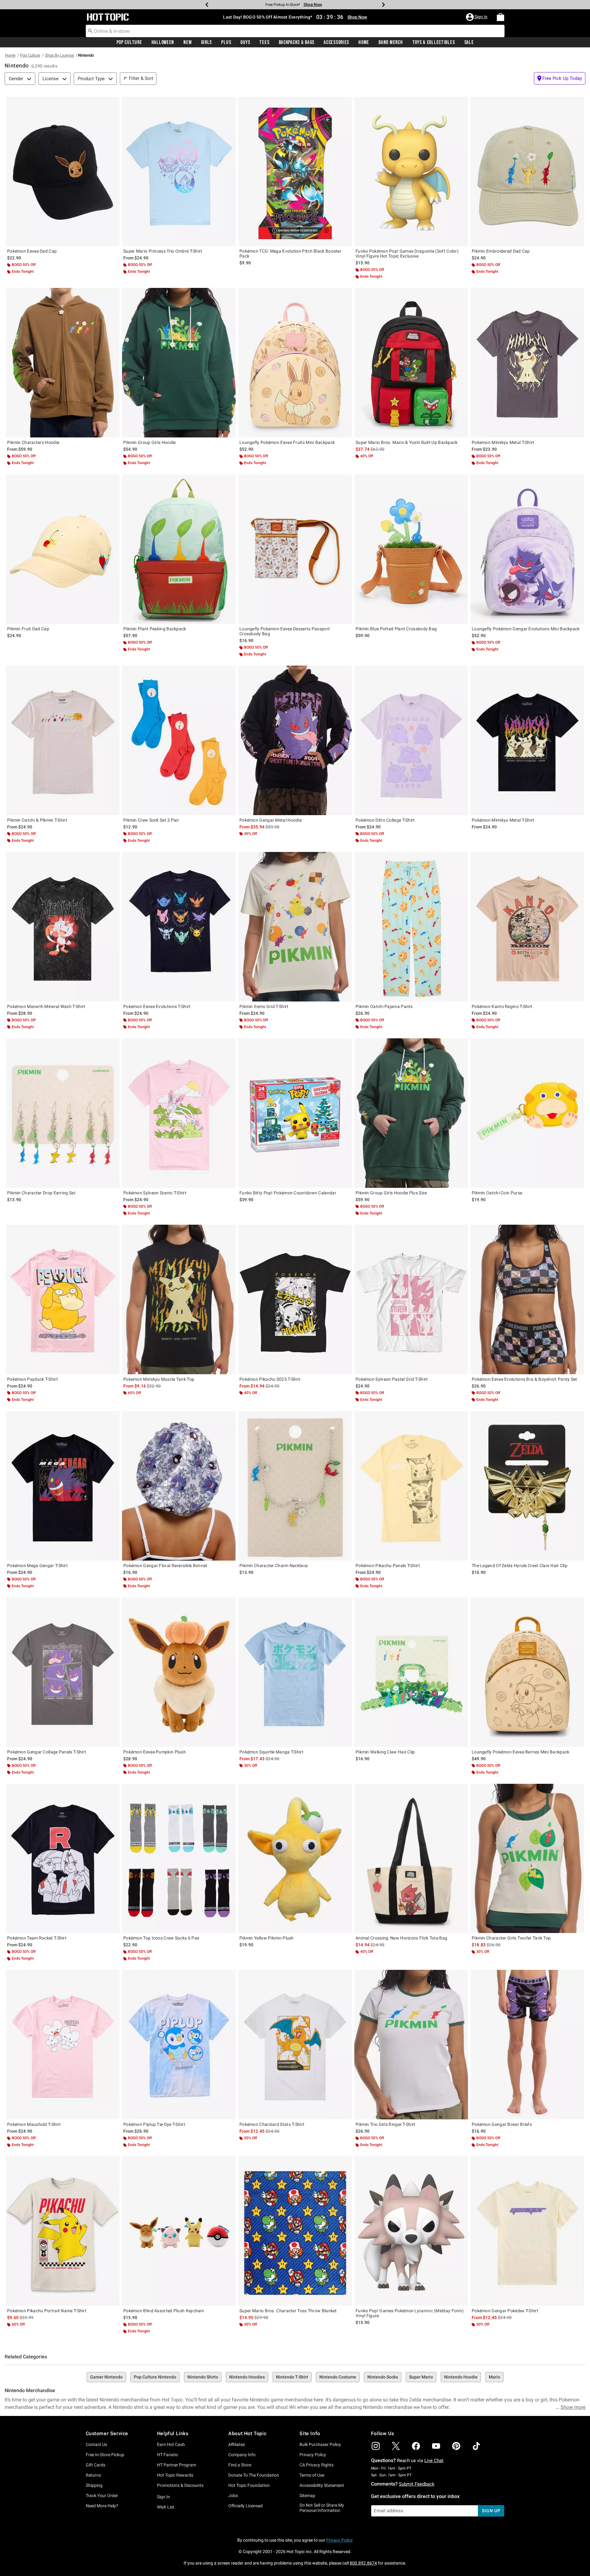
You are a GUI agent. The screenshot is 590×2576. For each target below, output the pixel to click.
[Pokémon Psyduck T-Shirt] (63, 1299)
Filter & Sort (141, 78)
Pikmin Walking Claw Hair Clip (385, 1752)
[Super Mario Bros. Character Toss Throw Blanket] (295, 2231)
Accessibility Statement (322, 2485)
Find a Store (240, 2465)
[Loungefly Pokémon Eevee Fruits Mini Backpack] (295, 363)
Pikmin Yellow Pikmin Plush (267, 1938)
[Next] (383, 5)
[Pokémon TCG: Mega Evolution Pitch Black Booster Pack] (295, 172)
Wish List (166, 2507)
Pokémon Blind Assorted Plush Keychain (164, 2311)
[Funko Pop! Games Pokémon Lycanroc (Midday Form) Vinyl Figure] (411, 2231)
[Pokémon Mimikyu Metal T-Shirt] (527, 740)
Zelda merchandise (430, 2400)
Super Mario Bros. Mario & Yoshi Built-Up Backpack (407, 442)
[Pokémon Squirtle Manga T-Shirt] (295, 1672)
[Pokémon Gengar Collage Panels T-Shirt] (63, 1672)
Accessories (336, 42)
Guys (245, 42)
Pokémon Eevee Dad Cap (32, 251)
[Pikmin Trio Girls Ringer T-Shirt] (411, 2045)
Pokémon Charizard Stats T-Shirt (272, 2124)
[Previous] (207, 5)
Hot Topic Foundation (249, 2485)
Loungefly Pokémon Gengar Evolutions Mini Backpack (526, 629)
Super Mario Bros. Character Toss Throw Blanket (288, 2311)
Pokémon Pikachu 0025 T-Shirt (270, 1379)
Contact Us (96, 2444)
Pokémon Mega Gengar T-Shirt (37, 1566)
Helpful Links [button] (173, 2433)
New (187, 42)
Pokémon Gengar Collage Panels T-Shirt (47, 1752)
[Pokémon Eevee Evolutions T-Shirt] (179, 927)
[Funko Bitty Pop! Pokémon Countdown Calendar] (295, 1113)
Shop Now (324, 4)
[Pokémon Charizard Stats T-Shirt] (295, 2045)
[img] (376, 2446)
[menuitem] (500, 17)
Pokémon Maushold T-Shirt (34, 2124)
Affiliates (237, 2444)
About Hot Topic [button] (247, 2433)
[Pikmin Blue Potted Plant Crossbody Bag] (411, 549)
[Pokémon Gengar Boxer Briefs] (527, 2045)
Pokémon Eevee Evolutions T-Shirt (157, 1006)
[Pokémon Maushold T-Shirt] (63, 2045)
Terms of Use (312, 2475)
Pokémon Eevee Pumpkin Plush (155, 1752)
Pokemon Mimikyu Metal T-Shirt (503, 442)
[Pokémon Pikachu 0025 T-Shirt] (295, 1299)
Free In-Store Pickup (105, 2455)
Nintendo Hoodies (247, 2377)
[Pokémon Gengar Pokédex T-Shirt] (527, 2231)
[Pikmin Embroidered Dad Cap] (527, 172)
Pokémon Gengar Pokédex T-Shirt (505, 2311)
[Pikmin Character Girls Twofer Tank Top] (527, 1859)
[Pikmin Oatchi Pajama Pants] (411, 927)
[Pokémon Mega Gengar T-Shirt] (63, 1486)
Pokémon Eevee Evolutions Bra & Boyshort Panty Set (524, 1379)
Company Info (242, 2455)
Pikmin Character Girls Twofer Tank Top (511, 1938)
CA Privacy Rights (317, 2465)
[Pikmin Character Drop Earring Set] (63, 1113)
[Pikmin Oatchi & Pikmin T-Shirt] (63, 740)
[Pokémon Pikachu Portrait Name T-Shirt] (63, 2231)
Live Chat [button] (434, 2461)
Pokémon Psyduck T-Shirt (33, 1379)
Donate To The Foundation (254, 2475)
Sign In (164, 2497)
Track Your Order (102, 2496)
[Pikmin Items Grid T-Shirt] (295, 927)
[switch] (560, 78)
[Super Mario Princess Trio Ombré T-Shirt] (179, 172)
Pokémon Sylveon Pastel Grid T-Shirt (392, 1379)
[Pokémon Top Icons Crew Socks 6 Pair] (179, 1859)
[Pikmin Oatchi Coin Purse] (527, 1113)
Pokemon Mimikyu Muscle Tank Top (159, 1379)
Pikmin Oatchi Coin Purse (497, 1193)
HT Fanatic (168, 2455)
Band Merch (391, 42)
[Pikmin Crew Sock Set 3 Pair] (179, 740)
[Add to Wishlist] (113, 103)
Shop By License (59, 55)
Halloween (163, 42)
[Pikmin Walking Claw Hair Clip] (411, 1672)
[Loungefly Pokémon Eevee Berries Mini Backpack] (527, 1672)
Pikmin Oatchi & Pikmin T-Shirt (37, 820)
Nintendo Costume (338, 2377)
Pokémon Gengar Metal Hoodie (271, 820)
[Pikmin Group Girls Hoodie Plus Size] (411, 1113)
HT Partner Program (177, 2465)
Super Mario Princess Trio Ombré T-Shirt (163, 251)
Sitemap (307, 2496)
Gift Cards (96, 2465)
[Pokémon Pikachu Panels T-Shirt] (411, 1486)
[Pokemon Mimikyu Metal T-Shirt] (527, 363)
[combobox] (295, 31)
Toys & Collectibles (434, 42)
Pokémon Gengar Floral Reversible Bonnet (165, 1566)
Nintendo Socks (383, 2377)
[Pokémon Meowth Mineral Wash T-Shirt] (63, 927)
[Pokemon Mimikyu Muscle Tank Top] (179, 1299)
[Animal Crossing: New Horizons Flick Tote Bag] (411, 1859)
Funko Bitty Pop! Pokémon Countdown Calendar (288, 1193)
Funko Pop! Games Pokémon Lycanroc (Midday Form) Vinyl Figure (410, 2313)
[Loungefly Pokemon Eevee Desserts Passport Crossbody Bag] (295, 549)
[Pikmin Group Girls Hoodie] (179, 363)
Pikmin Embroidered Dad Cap (501, 251)
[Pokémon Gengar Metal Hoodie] (295, 740)
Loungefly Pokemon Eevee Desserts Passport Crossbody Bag (285, 631)
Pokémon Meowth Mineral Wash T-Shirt (46, 1006)
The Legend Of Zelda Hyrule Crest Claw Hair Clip (520, 1566)
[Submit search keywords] (90, 31)
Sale (469, 42)
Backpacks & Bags (297, 42)
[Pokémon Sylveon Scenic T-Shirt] (179, 1113)
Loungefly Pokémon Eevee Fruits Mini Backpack (287, 442)
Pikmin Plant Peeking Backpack (155, 629)
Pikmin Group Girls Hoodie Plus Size (391, 1193)
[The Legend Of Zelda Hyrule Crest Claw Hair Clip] (527, 1486)
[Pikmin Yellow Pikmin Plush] (295, 1859)
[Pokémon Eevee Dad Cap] (63, 172)
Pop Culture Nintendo (155, 2377)
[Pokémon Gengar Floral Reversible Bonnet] (179, 1486)
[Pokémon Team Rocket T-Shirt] (63, 1859)
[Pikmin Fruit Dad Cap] (63, 549)
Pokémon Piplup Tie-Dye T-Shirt (154, 2124)
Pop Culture (129, 42)
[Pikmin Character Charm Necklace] (295, 1486)
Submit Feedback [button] (417, 2484)
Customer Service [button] (107, 2433)
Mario (494, 2377)
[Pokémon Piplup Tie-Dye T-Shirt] (179, 2045)
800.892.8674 (363, 2563)
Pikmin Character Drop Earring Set (41, 1193)
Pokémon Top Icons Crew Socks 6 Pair (162, 1938)
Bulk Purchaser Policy (320, 2444)
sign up (491, 2511)
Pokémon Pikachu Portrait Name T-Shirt (47, 2311)
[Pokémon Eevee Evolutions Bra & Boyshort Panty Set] (527, 1299)
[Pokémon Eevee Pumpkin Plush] (179, 1672)
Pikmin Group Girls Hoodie (150, 442)
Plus (226, 42)
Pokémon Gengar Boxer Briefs (502, 2124)
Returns (93, 2475)
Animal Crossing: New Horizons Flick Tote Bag (401, 1938)
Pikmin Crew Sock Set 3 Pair (151, 820)
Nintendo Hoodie (461, 2377)
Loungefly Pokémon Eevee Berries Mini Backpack (521, 1752)
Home (364, 42)
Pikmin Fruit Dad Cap (28, 629)
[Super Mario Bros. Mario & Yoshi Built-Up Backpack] (411, 363)
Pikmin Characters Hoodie (33, 442)
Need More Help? (102, 2506)
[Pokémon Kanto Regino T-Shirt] (527, 927)
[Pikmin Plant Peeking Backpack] (179, 549)
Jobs (233, 2496)
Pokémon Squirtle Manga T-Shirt (271, 1752)
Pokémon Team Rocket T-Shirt (37, 1938)
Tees (264, 42)
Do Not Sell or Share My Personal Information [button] (322, 2508)
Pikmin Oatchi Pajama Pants (384, 1006)
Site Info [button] (310, 2433)
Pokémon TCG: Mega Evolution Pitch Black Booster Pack (290, 254)
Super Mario (421, 2377)
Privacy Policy (313, 2455)
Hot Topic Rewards (175, 2475)
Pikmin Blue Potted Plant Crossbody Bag (396, 629)
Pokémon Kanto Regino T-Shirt (502, 1006)
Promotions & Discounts (180, 2485)
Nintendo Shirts (203, 2377)
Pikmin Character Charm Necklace (273, 1566)
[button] (477, 17)
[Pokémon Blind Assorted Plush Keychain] (179, 2231)
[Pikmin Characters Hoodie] (63, 363)
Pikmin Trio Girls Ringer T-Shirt (386, 2124)
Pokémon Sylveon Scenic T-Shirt (155, 1193)
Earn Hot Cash (171, 2444)
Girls (207, 42)
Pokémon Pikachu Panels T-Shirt (388, 1566)
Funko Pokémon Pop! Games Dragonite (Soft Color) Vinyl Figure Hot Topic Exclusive (407, 254)
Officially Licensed (245, 2506)
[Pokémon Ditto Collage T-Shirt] (411, 740)
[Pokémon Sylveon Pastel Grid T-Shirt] (411, 1299)
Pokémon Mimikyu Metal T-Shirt (503, 820)
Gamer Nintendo (106, 2377)
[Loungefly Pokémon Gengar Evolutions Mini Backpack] (527, 549)
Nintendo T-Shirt (292, 2377)
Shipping (94, 2485)
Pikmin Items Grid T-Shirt (264, 1006)
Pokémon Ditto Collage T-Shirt (385, 820)
